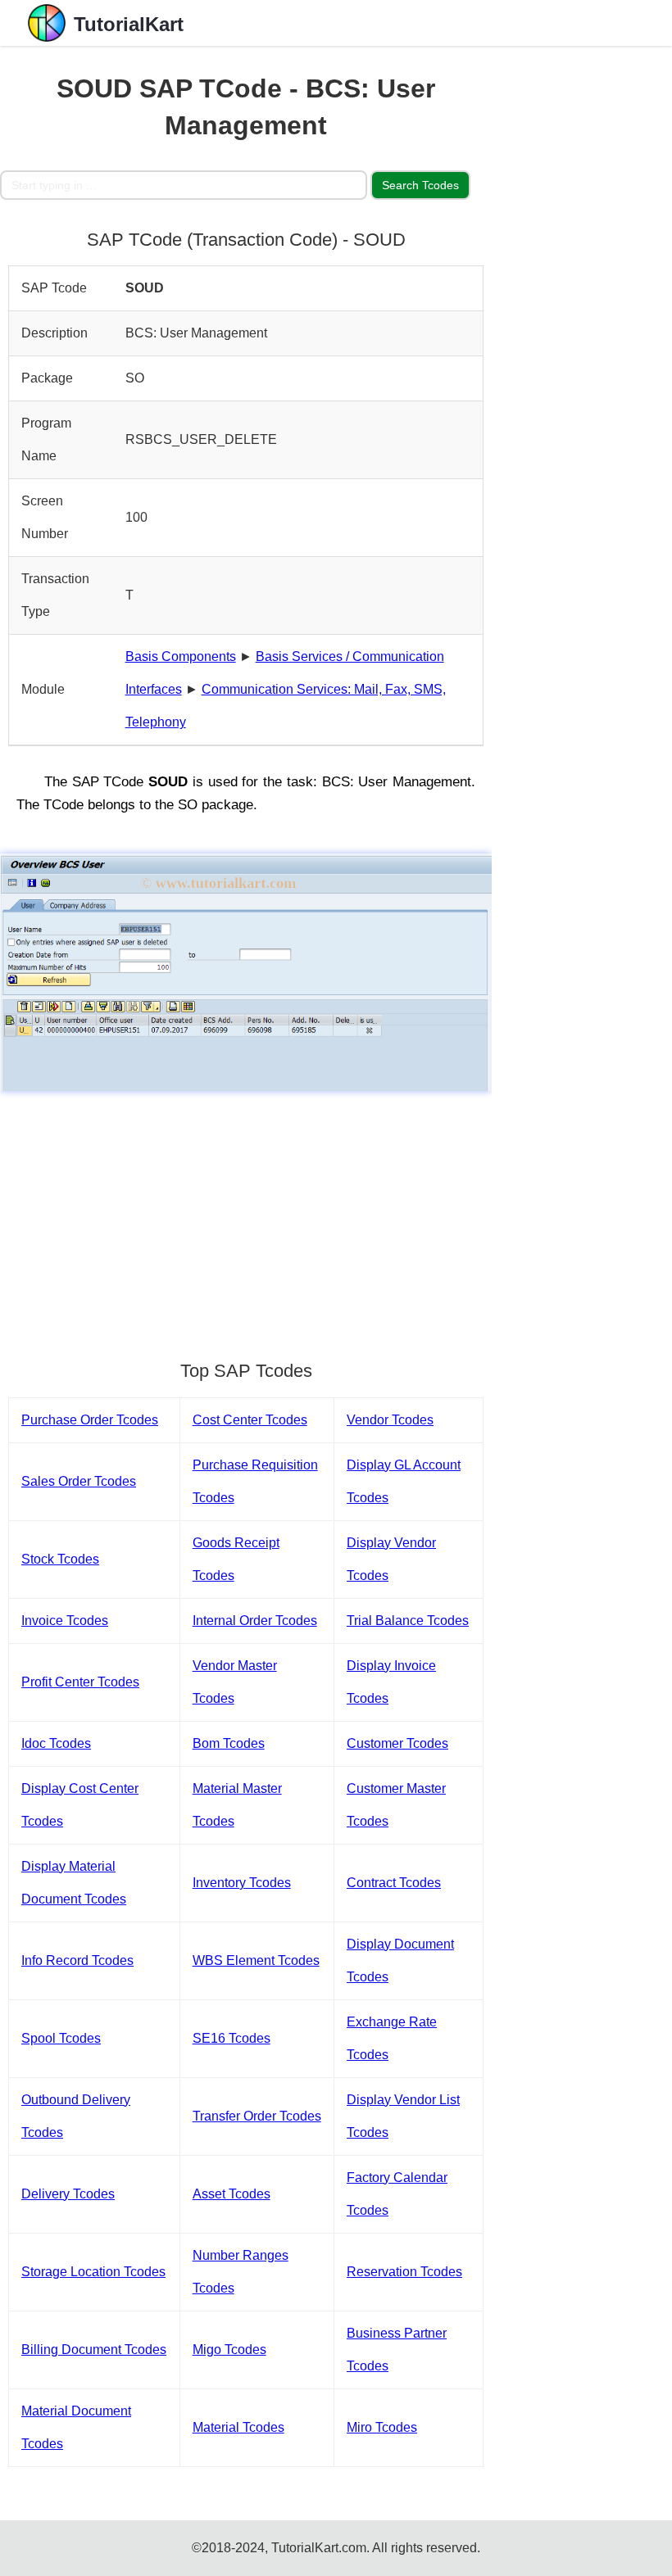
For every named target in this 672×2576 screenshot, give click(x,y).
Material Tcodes (238, 2427)
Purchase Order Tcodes (90, 1420)
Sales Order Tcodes (79, 1481)
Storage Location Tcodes (93, 2272)
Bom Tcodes (229, 1743)
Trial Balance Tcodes (408, 1621)
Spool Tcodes (61, 2038)
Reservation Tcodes (404, 2272)
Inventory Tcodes (242, 1883)
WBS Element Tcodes (256, 1960)
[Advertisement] (246, 1218)
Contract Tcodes (394, 1883)
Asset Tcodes (232, 2194)
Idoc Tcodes (56, 1743)
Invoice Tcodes (65, 1621)
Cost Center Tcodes (250, 1420)
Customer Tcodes (397, 1743)
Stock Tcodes (60, 1559)
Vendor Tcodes (390, 1420)
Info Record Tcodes (77, 1960)
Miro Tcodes (382, 2427)
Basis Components (181, 656)
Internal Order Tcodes (255, 1621)
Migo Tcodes (229, 2350)
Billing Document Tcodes (94, 2350)
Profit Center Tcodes (80, 1682)
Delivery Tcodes (68, 2194)
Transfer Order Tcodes (257, 2116)
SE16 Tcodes (232, 2038)
